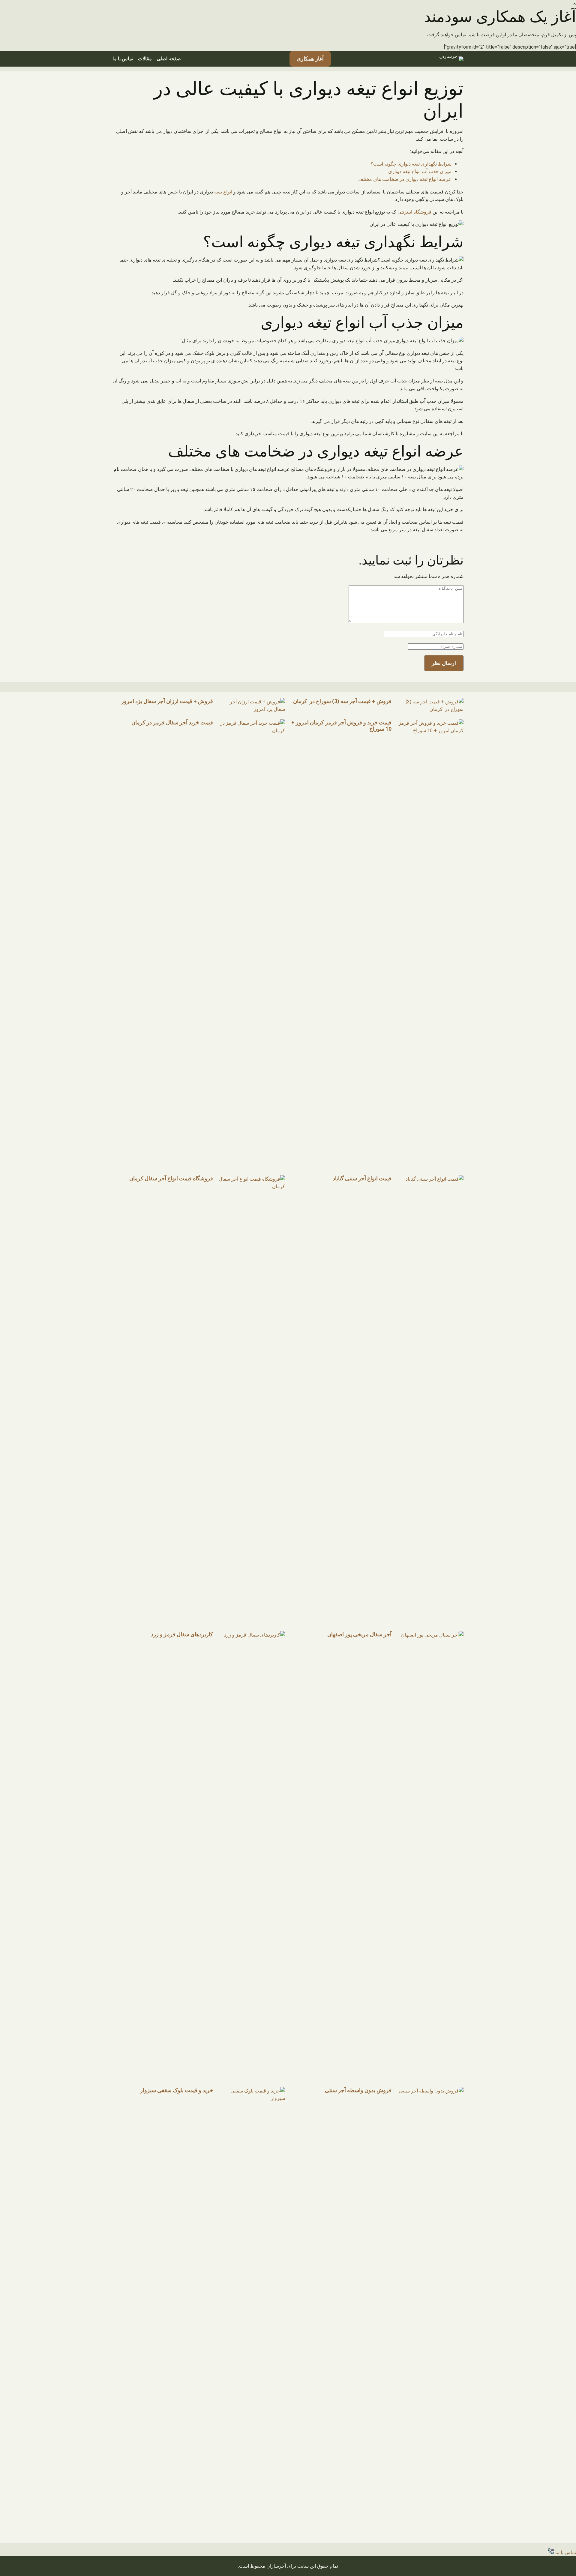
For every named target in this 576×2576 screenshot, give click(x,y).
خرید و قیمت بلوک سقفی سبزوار (177, 2090)
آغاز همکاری (310, 59)
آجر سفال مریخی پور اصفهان (359, 1634)
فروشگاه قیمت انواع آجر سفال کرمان (171, 1178)
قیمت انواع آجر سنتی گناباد (362, 1178)
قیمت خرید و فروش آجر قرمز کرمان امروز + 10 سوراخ (341, 726)
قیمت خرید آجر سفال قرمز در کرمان (172, 722)
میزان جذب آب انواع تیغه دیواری (420, 171)
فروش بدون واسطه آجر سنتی (358, 2090)
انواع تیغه (223, 192)
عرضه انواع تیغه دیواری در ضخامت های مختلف (405, 179)
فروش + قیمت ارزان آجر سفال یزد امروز (167, 701)
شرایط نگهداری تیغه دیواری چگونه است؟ (411, 164)
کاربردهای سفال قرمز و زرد (182, 1634)
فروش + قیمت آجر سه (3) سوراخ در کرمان (342, 701)
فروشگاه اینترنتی (414, 212)
